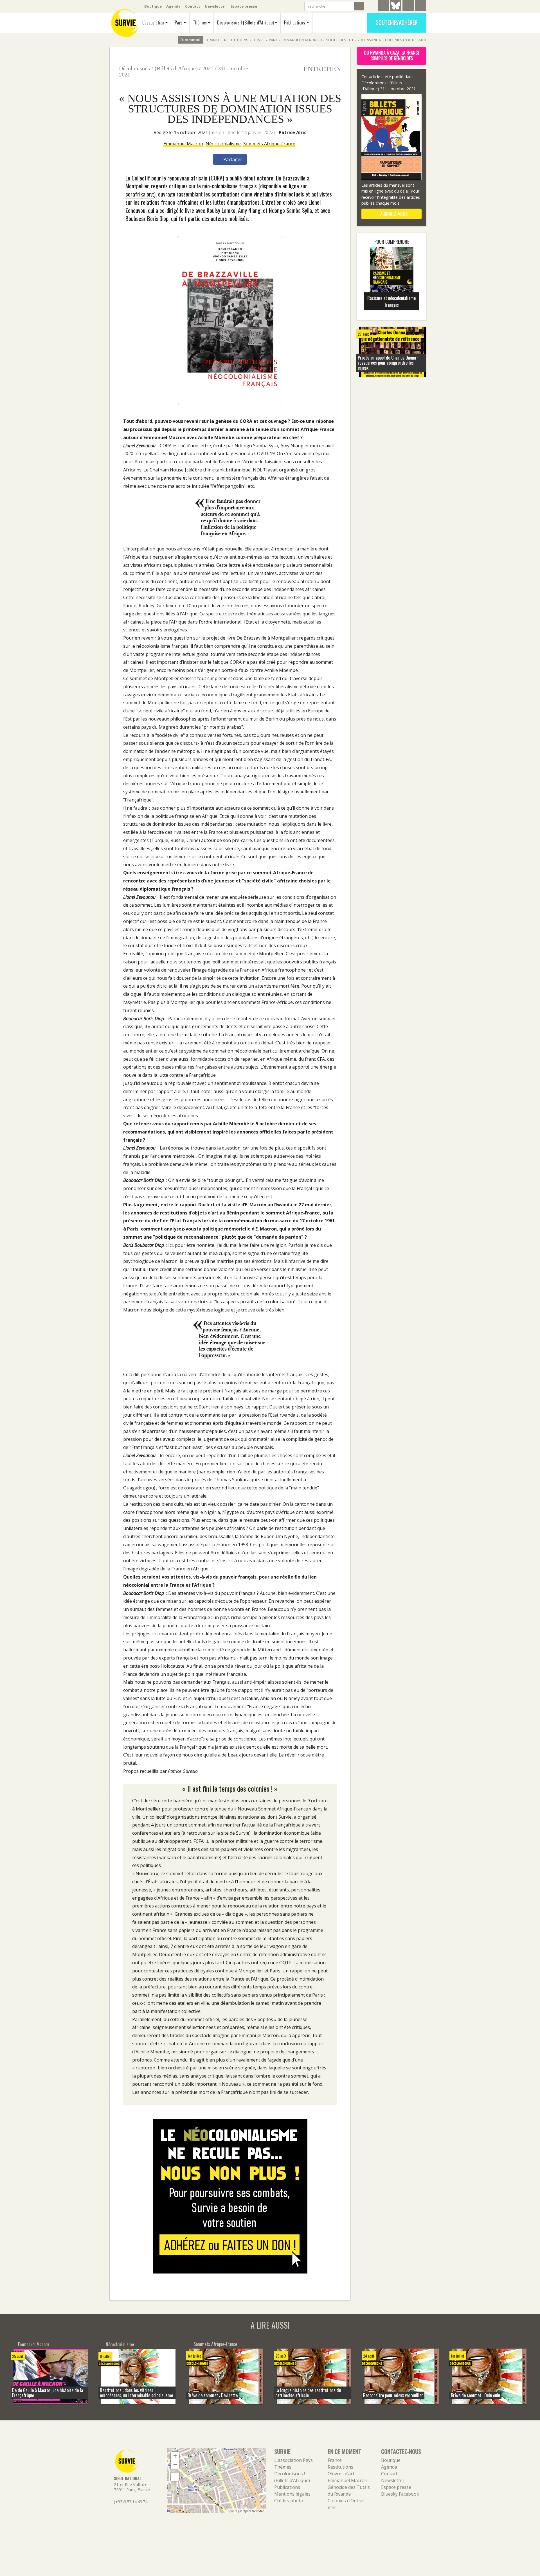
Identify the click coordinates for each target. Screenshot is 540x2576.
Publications (295, 22)
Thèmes (200, 22)
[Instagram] (420, 6)
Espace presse (244, 6)
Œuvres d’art (265, 40)
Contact (193, 6)
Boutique (153, 6)
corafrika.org (140, 194)
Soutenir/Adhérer (397, 22)
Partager (232, 159)
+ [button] (175, 2456)
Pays (179, 22)
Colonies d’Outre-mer (406, 40)
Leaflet (232, 2511)
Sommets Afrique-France (269, 144)
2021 (208, 68)
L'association (153, 22)
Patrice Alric (292, 132)
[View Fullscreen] (175, 2477)
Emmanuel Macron (299, 40)
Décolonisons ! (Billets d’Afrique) (245, 22)
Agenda (173, 6)
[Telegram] (383, 6)
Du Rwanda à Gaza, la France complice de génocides (392, 55)
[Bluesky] (396, 10)
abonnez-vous (393, 214)
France (213, 40)
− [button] (175, 2464)
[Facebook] (408, 6)
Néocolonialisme (223, 144)
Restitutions (236, 40)
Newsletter (215, 6)
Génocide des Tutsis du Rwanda (351, 40)
